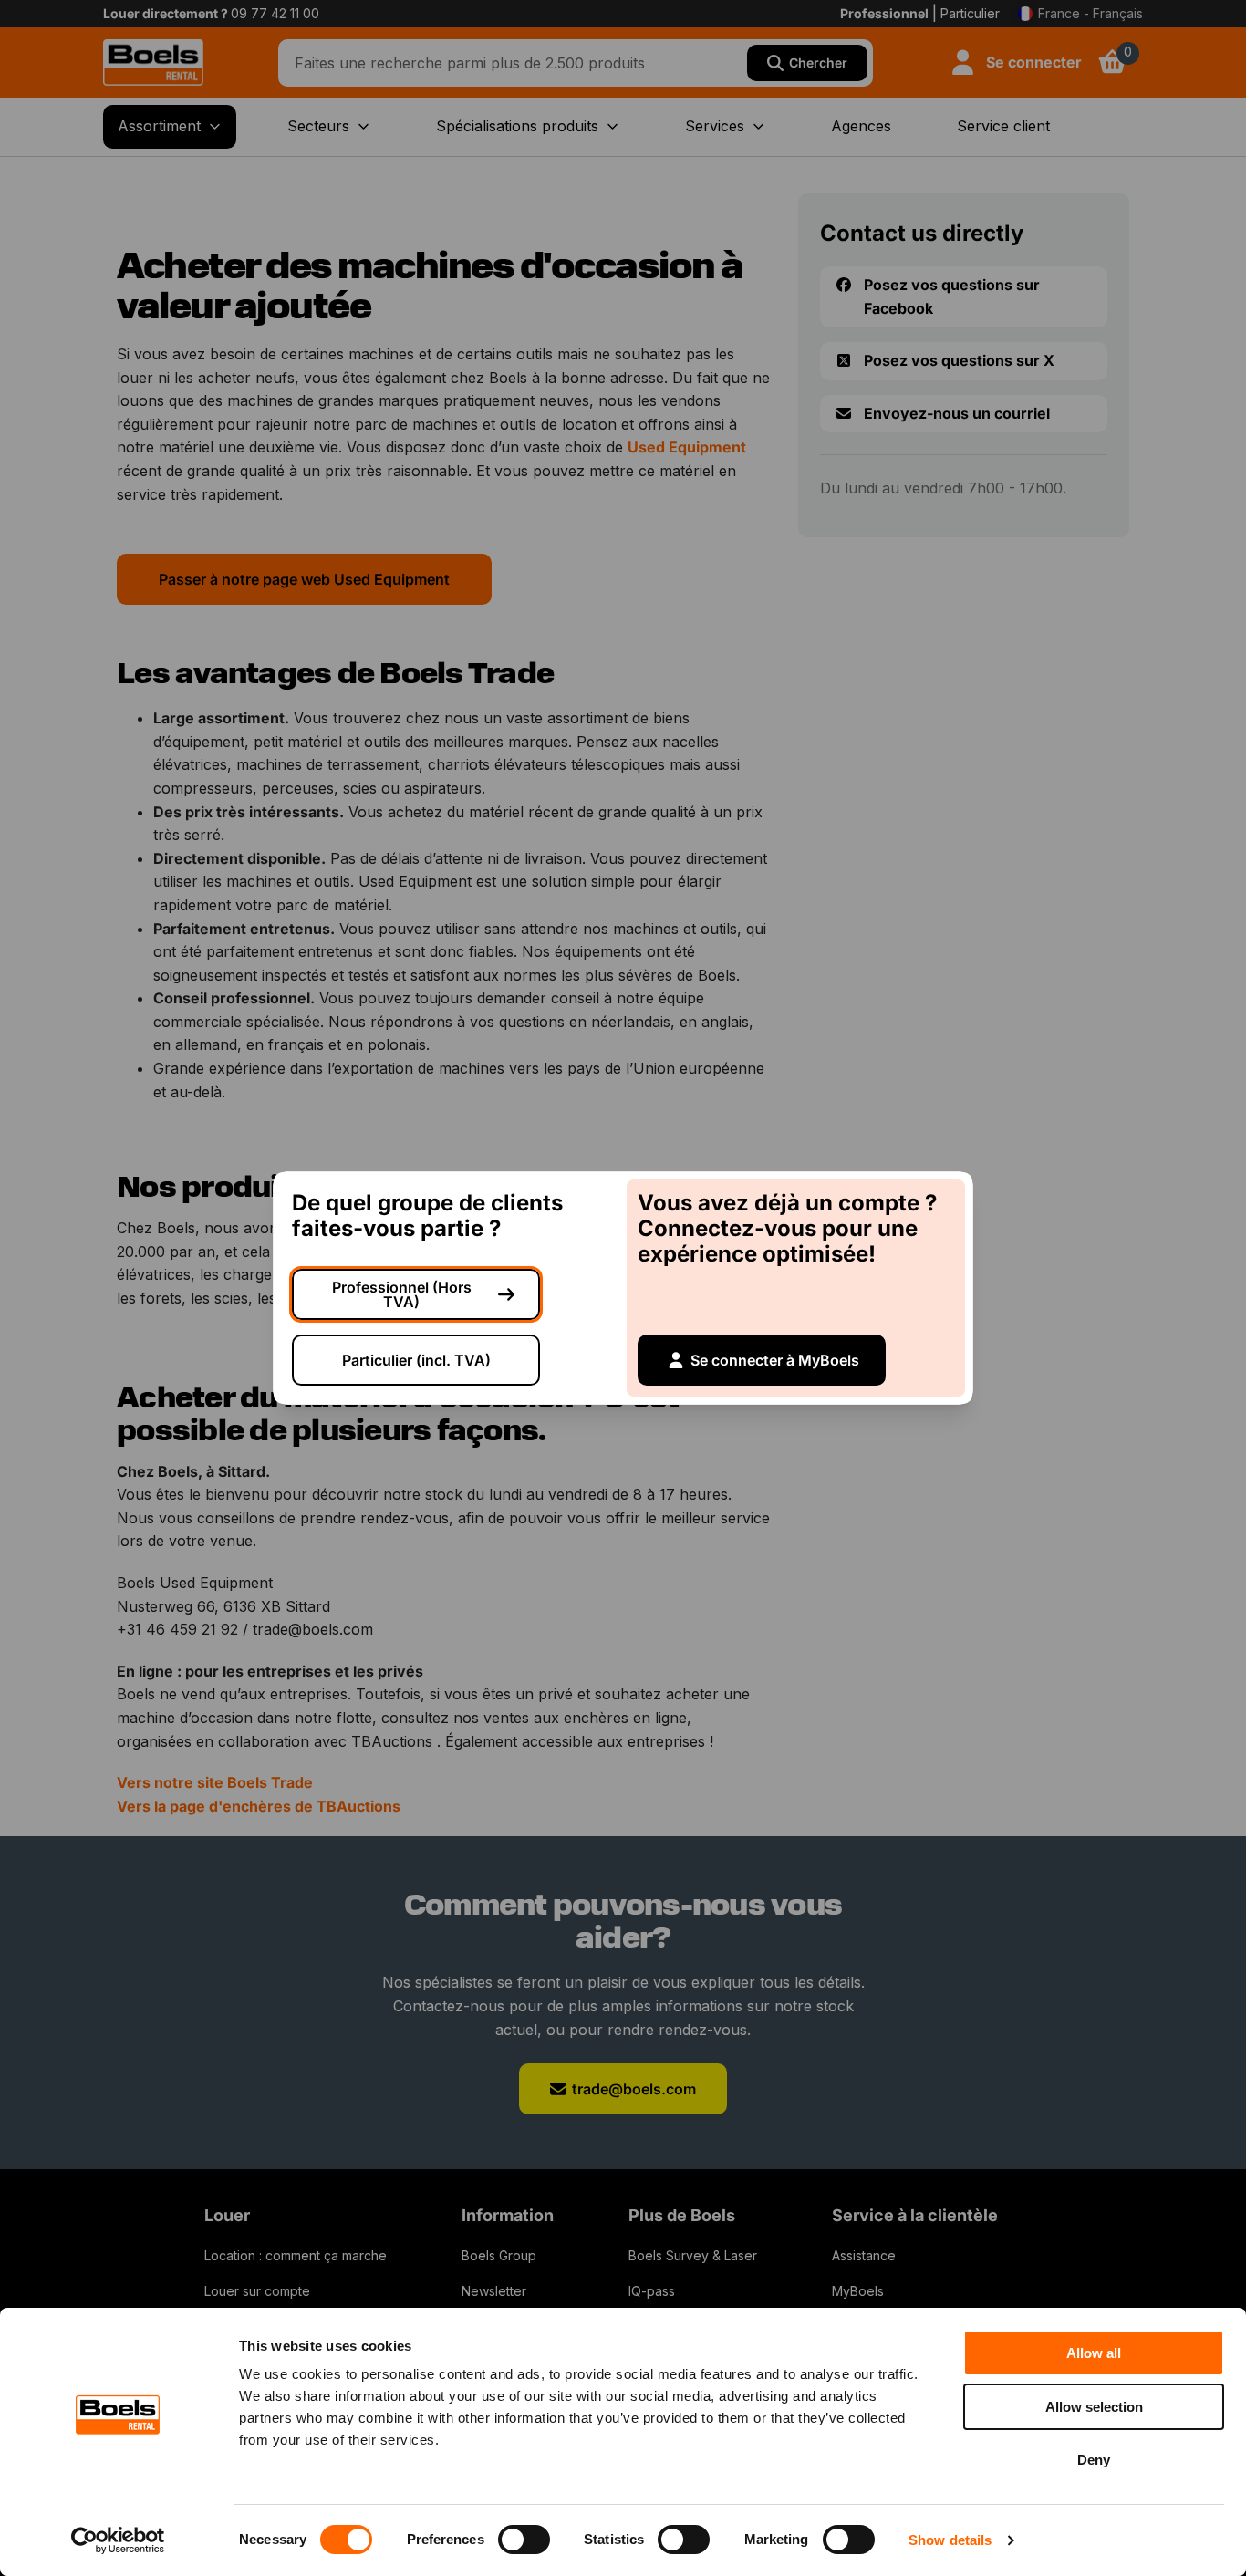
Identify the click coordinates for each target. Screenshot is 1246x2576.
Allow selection (1094, 2407)
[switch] (524, 2540)
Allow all (1094, 2353)
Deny (1094, 2460)
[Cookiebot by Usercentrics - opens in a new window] (118, 2540)
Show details (950, 2540)
